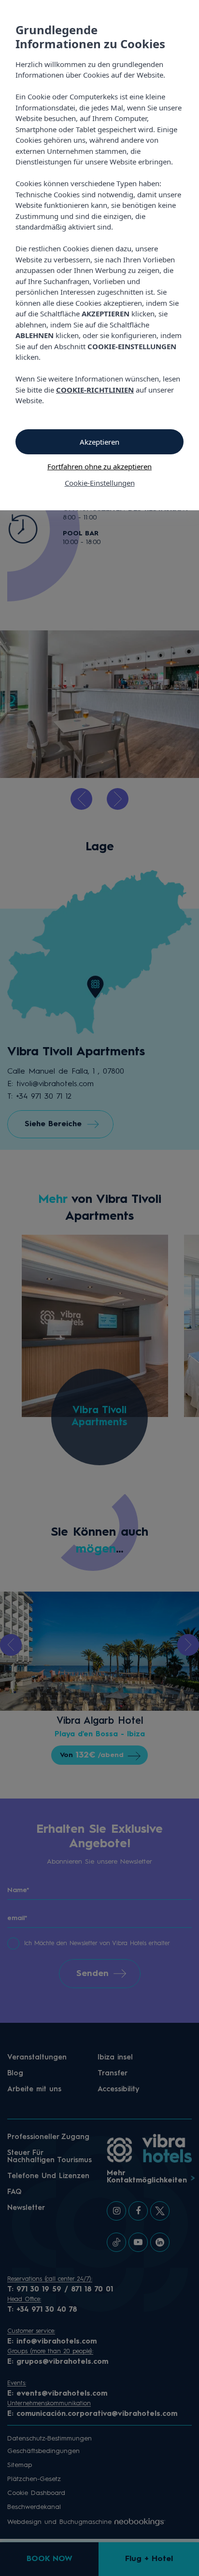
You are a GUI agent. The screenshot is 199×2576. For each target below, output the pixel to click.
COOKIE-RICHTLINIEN (95, 390)
